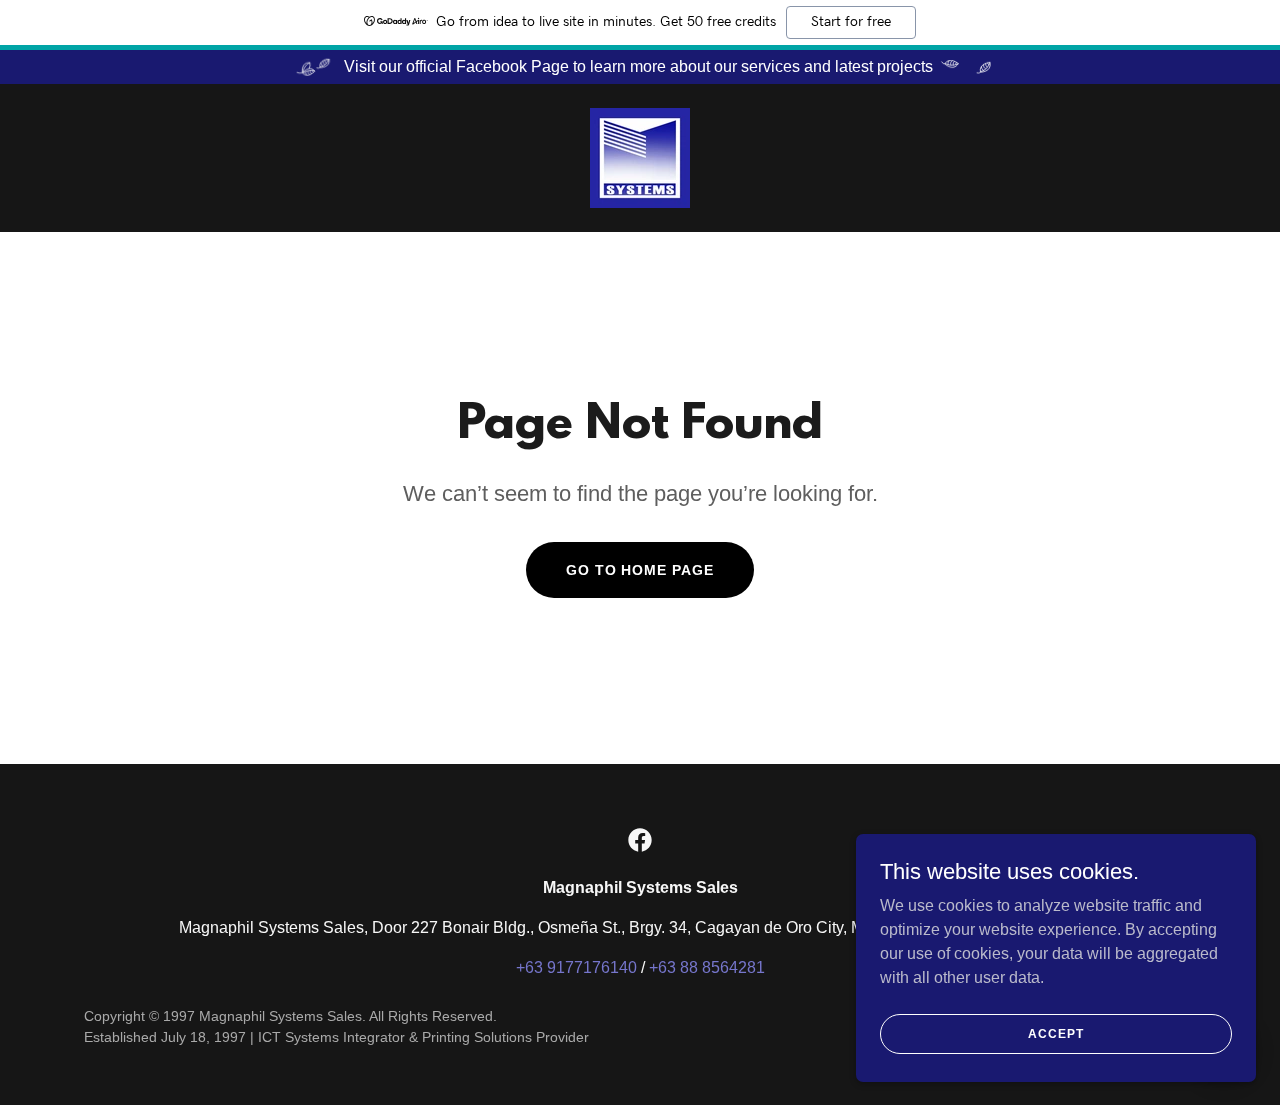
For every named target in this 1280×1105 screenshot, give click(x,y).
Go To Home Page (640, 570)
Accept (1055, 1033)
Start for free (851, 22)
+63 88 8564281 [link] (707, 967)
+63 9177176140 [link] (576, 967)
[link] (640, 156)
